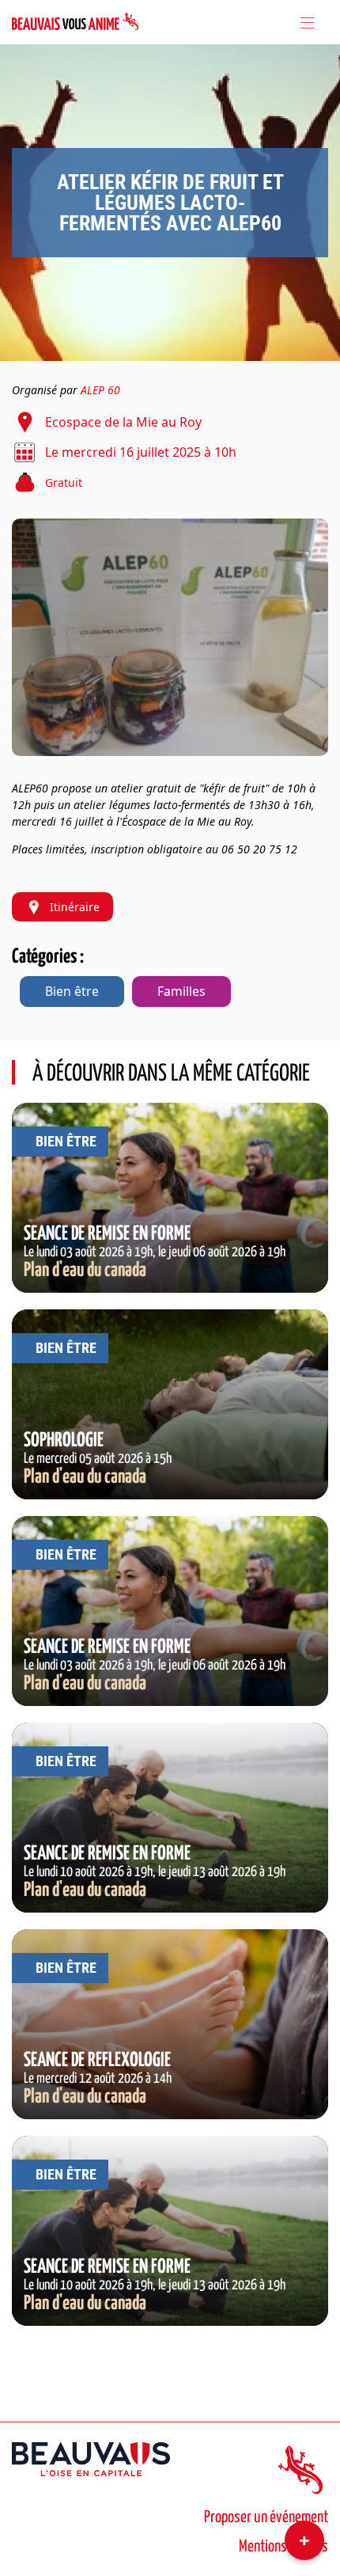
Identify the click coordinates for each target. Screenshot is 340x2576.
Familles (181, 991)
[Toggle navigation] (306, 22)
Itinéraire (75, 907)
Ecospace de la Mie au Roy (123, 422)
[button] (170, 637)
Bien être (72, 991)
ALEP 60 (100, 390)
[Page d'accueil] (75, 22)
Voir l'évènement (170, 1111)
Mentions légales (283, 2547)
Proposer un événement (266, 2517)
